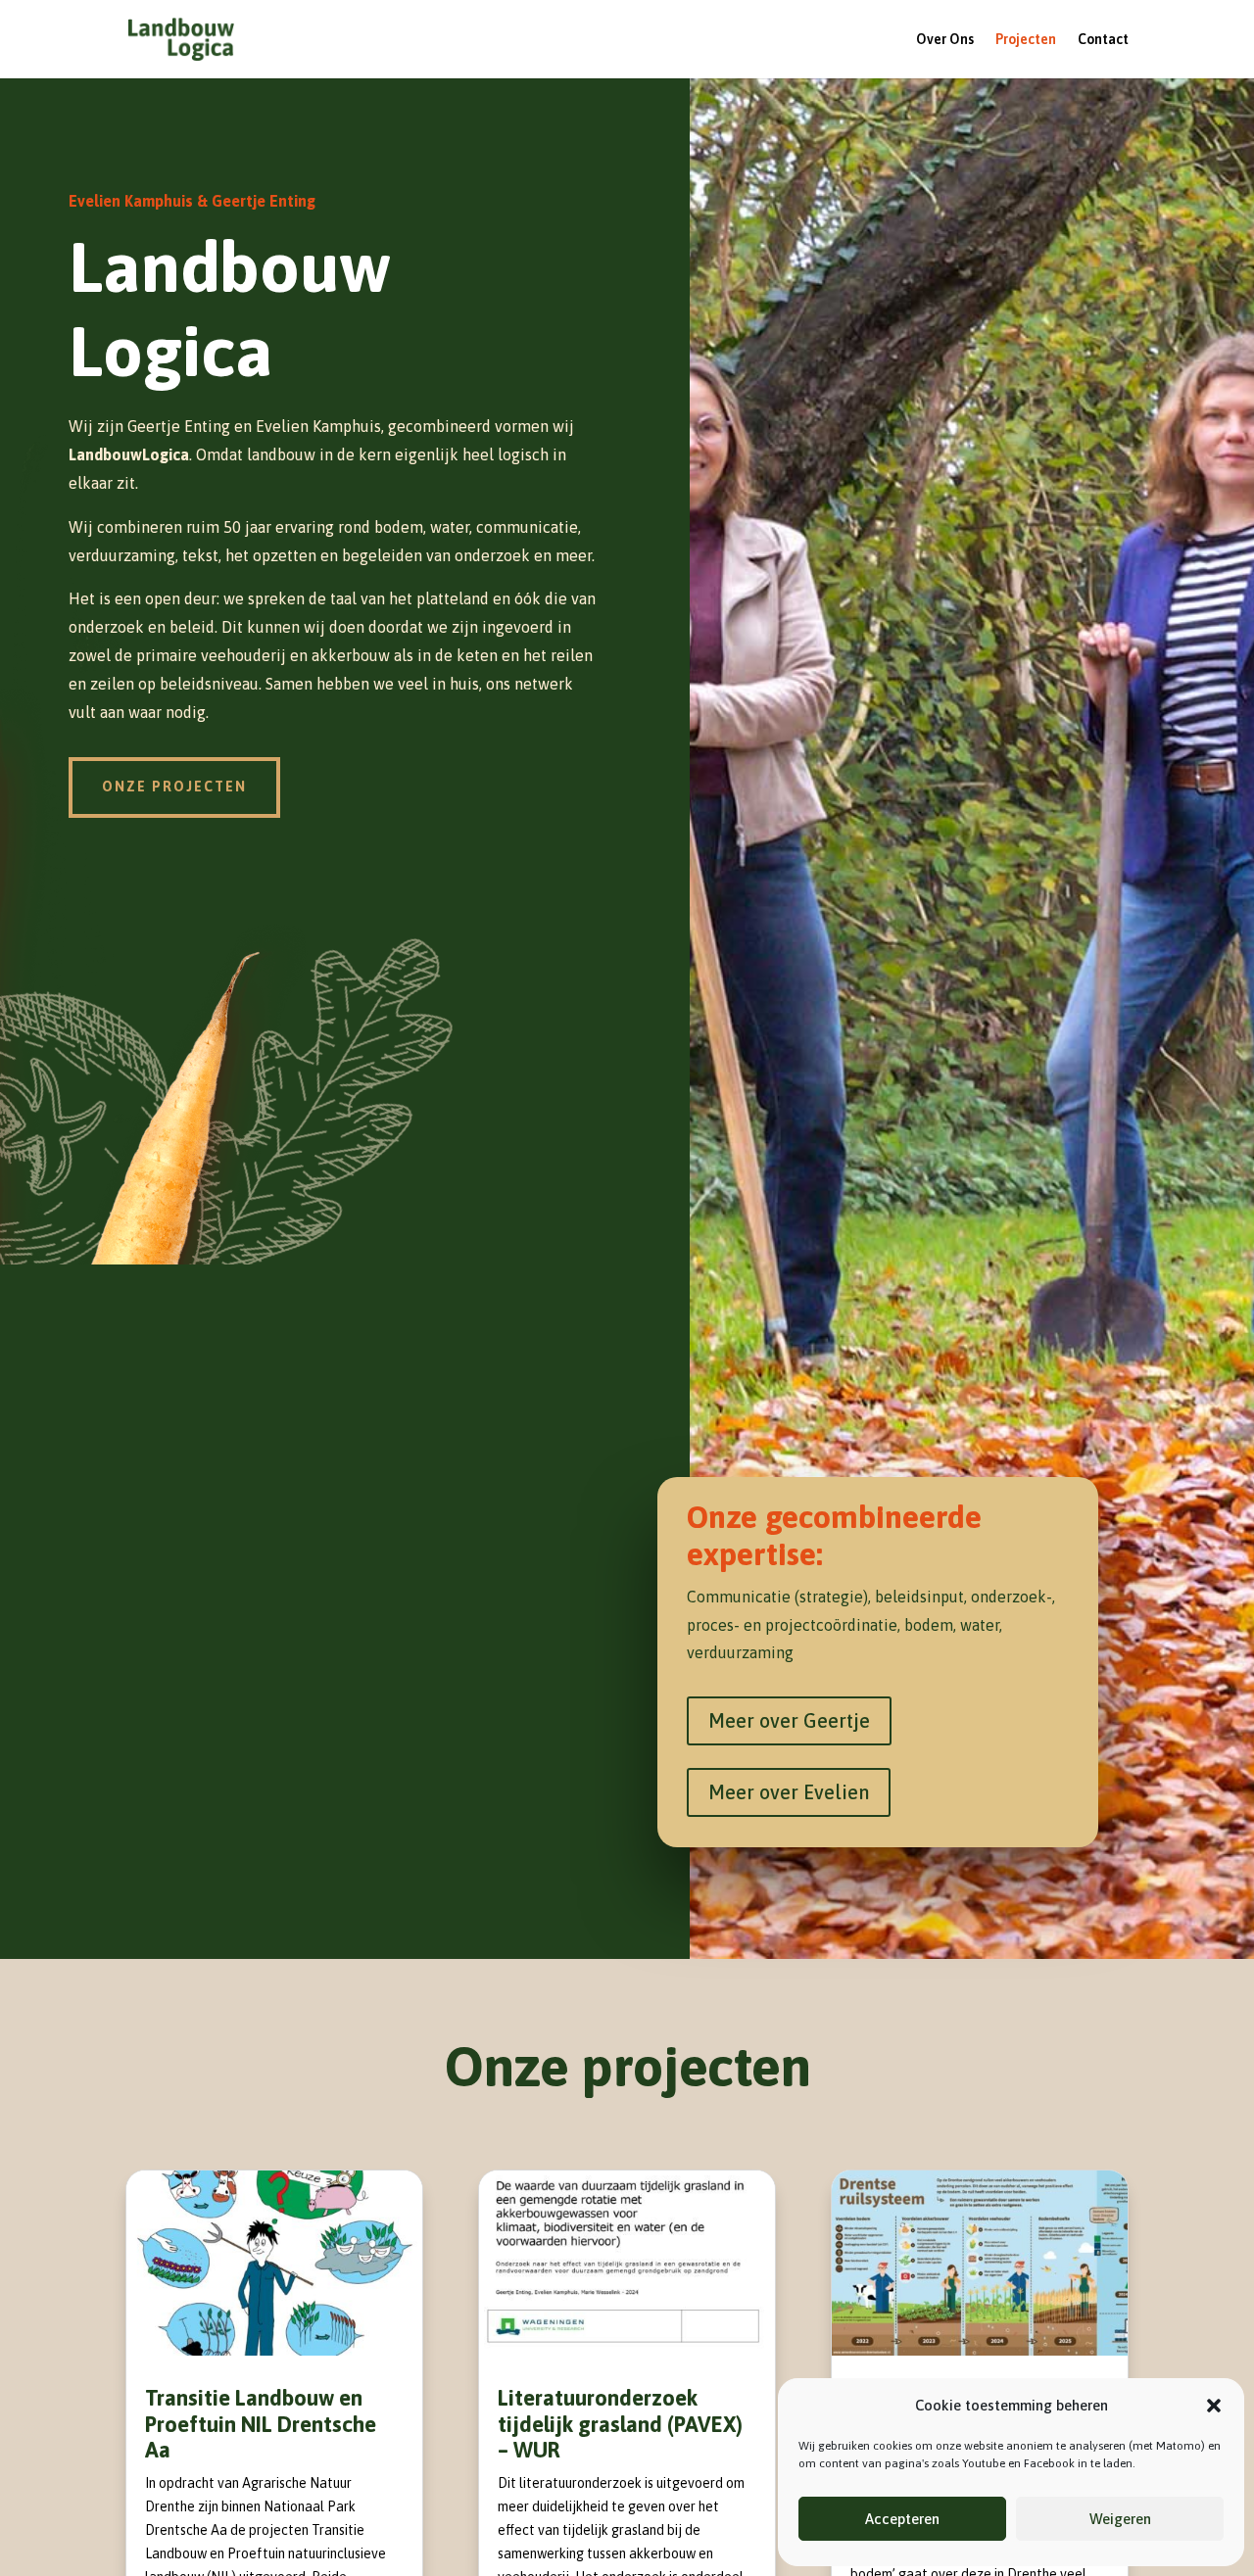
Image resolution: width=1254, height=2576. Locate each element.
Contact (1103, 40)
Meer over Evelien (789, 1792)
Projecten (1026, 40)
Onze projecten (174, 787)
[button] (1214, 2406)
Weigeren (1120, 2519)
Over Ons (945, 40)
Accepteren (902, 2519)
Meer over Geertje (789, 1720)
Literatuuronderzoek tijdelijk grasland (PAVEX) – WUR (620, 2424)
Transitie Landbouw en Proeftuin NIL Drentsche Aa (261, 2424)
